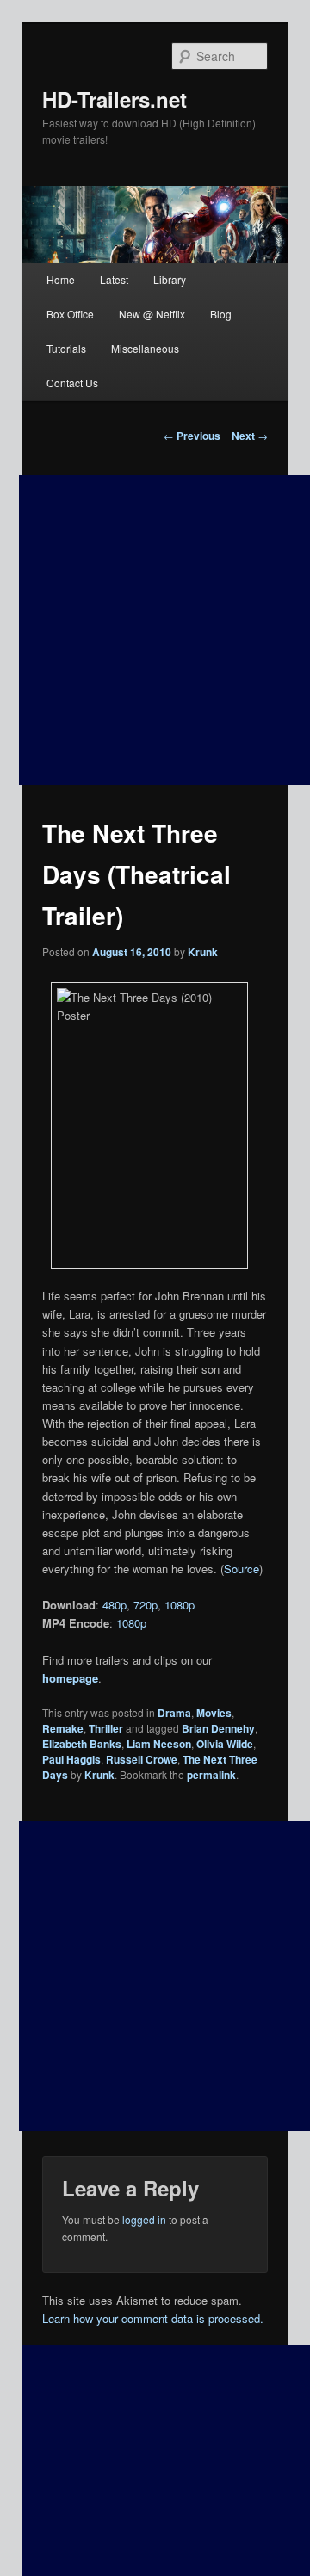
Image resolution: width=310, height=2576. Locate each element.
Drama (174, 1713)
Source (242, 1569)
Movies (214, 1713)
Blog (221, 314)
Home (61, 279)
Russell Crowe (142, 1759)
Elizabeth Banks (82, 1744)
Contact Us (72, 383)
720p (146, 1605)
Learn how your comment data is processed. (153, 2318)
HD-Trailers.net (115, 99)
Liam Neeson (159, 1744)
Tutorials (66, 348)
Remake (63, 1728)
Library (170, 279)
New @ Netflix (152, 314)
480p (115, 1605)
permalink (211, 1775)
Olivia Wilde (225, 1744)
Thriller (106, 1728)
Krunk (203, 952)
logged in (144, 2219)
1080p (180, 1605)
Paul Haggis (71, 1759)
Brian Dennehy (218, 1728)
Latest (114, 279)
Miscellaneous (145, 348)
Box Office (70, 314)
